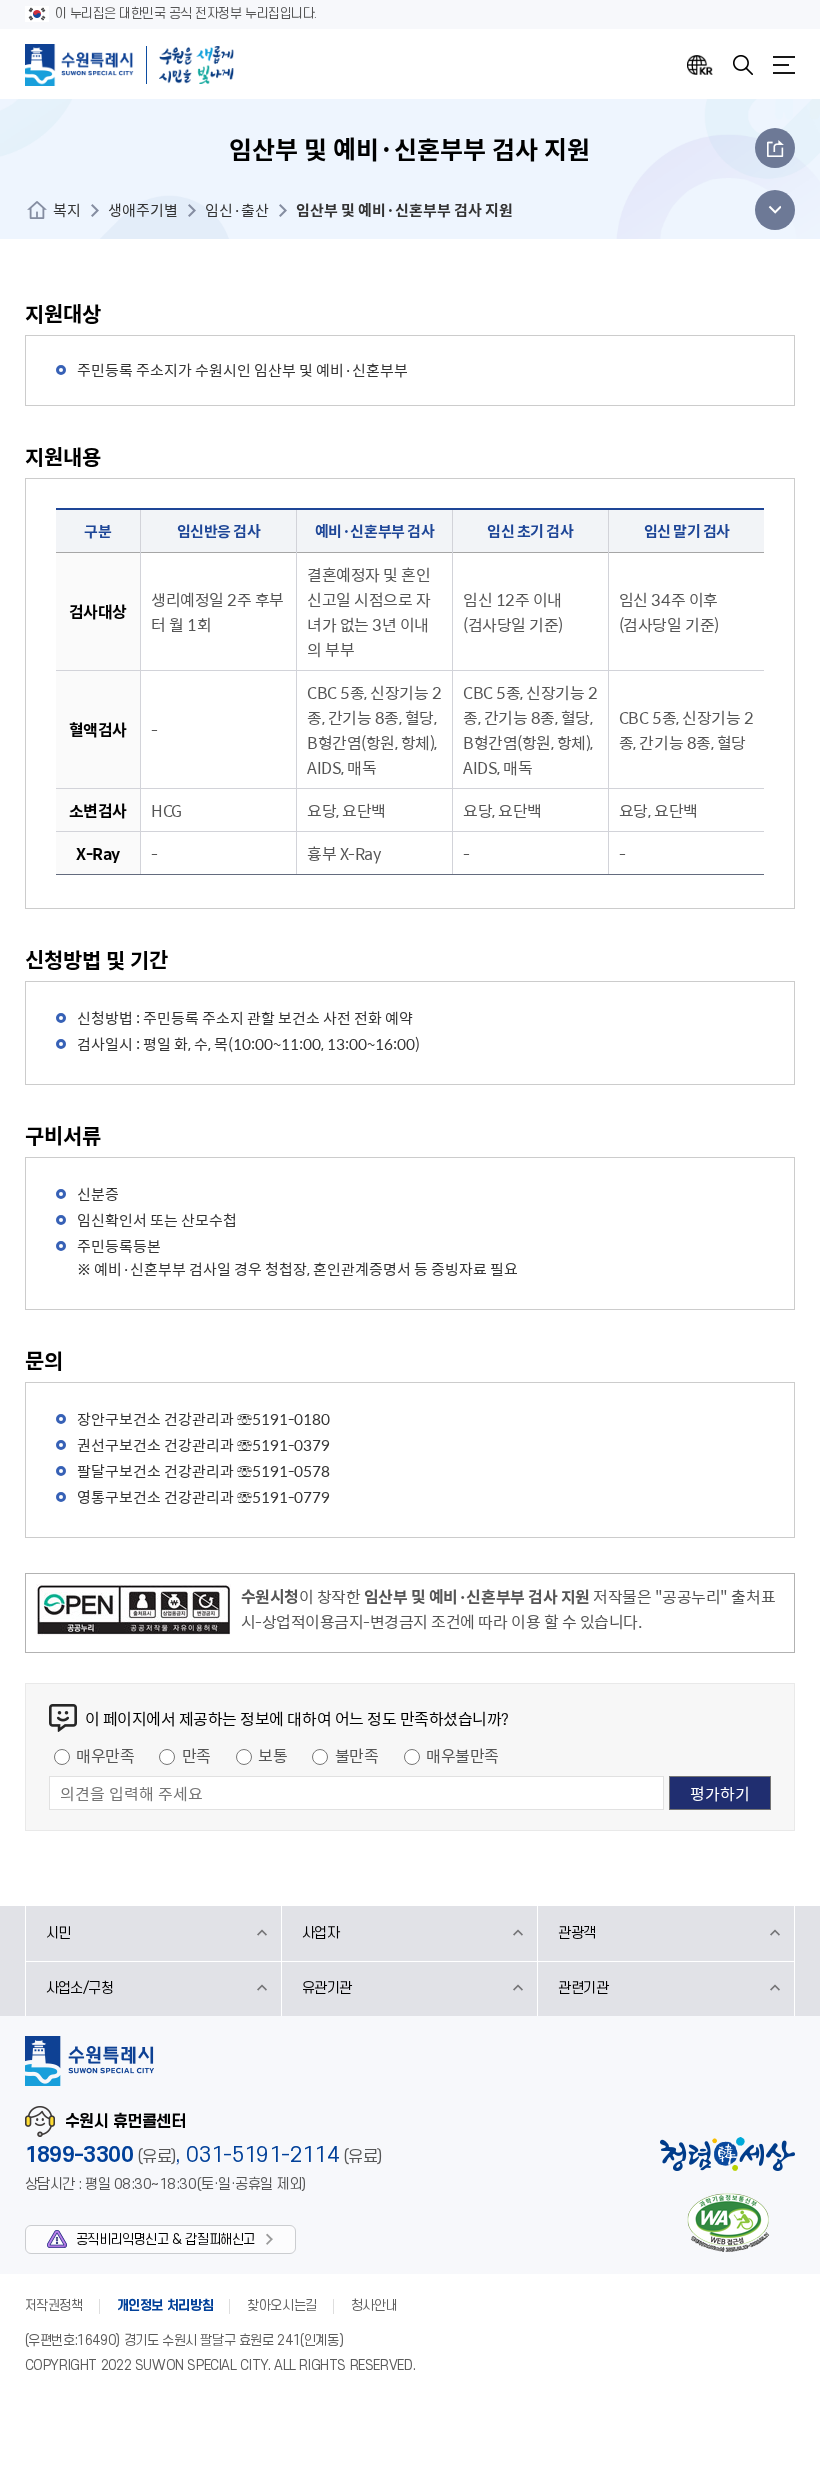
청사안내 (374, 2305)
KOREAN (700, 65)
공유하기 (775, 148)
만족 (196, 1755)
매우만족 (105, 1755)
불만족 (357, 1755)
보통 (272, 1755)
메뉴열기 (784, 65)
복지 (67, 210)
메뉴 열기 (769, 210)
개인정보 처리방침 (165, 2305)
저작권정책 (54, 2305)
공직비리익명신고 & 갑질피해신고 (165, 2239)
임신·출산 (237, 210)
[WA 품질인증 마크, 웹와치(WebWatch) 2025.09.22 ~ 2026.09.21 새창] (728, 2222)
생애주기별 (143, 210)
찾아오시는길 (282, 2305)
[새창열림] (133, 1613)
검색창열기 (743, 65)
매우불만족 (462, 1755)
